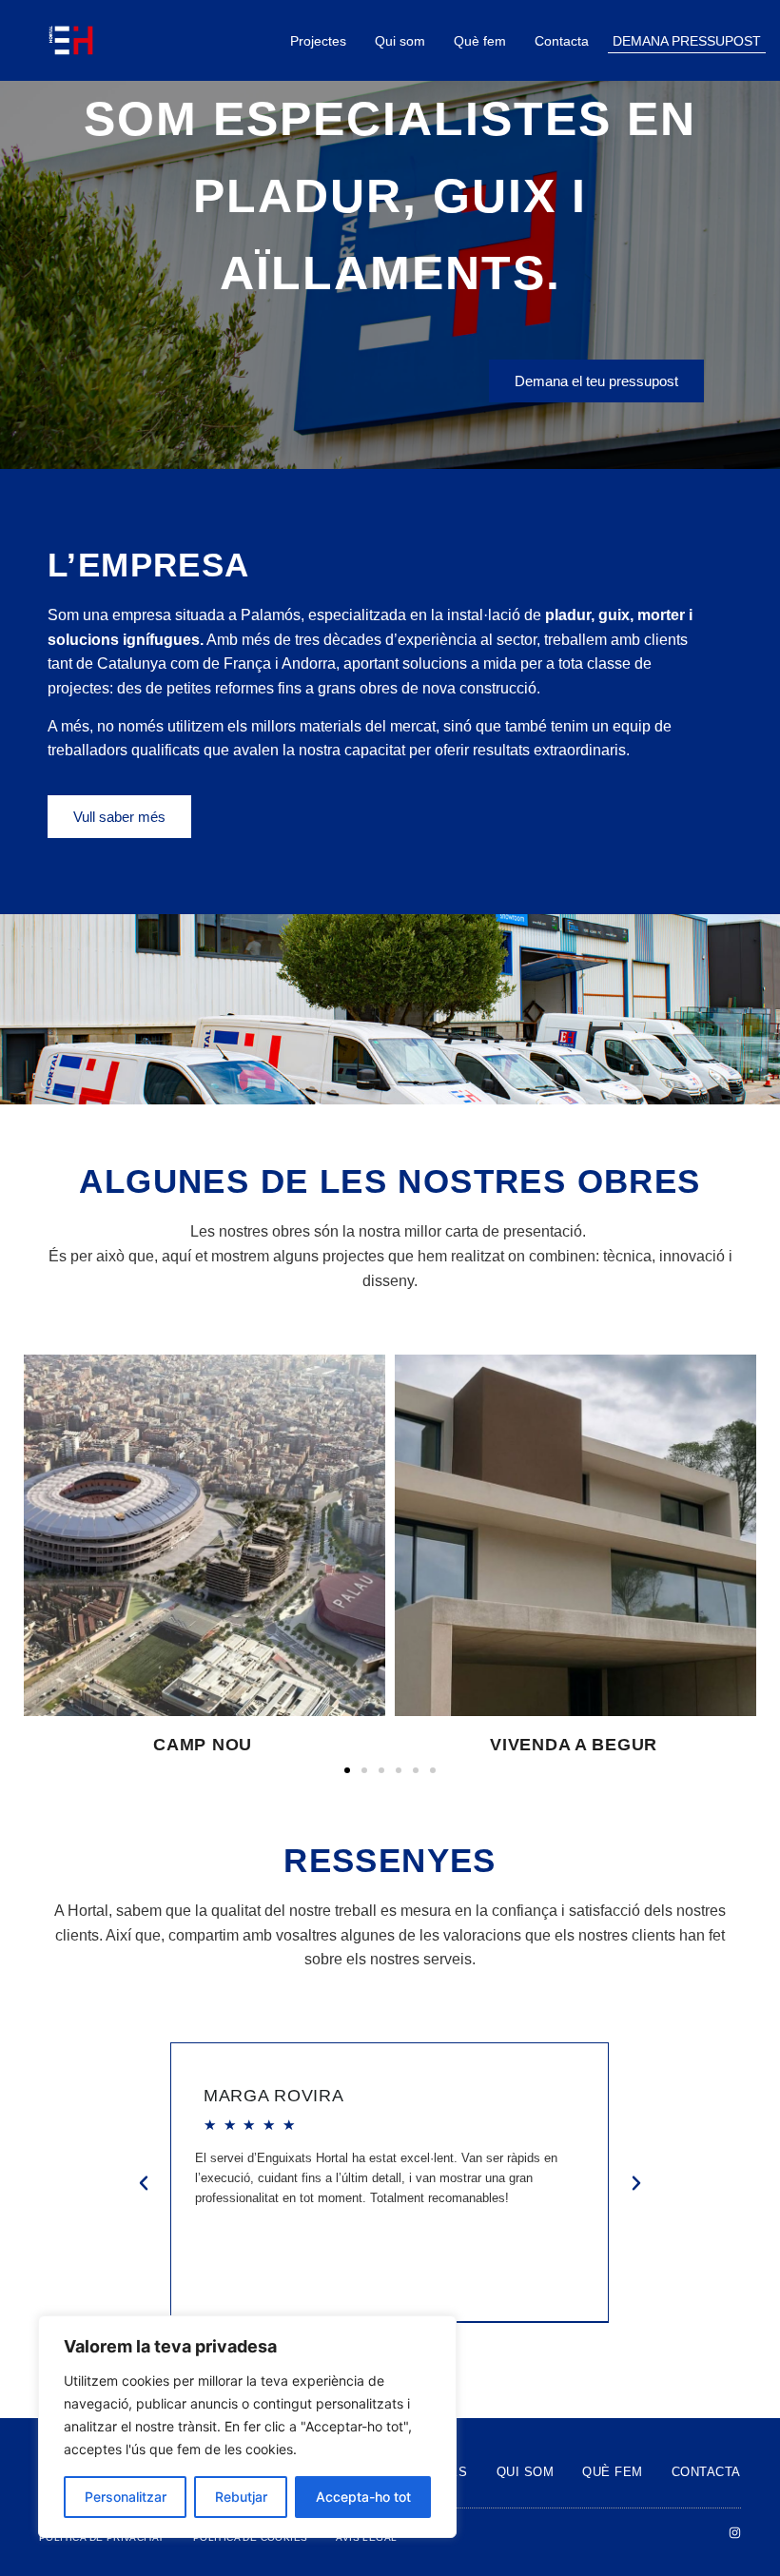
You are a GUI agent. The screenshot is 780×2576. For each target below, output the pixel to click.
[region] (247, 2427)
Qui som (400, 41)
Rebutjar (241, 2497)
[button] (347, 1770)
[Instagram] (735, 2533)
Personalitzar (126, 2497)
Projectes (318, 41)
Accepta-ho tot (363, 2497)
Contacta (562, 41)
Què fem (480, 41)
